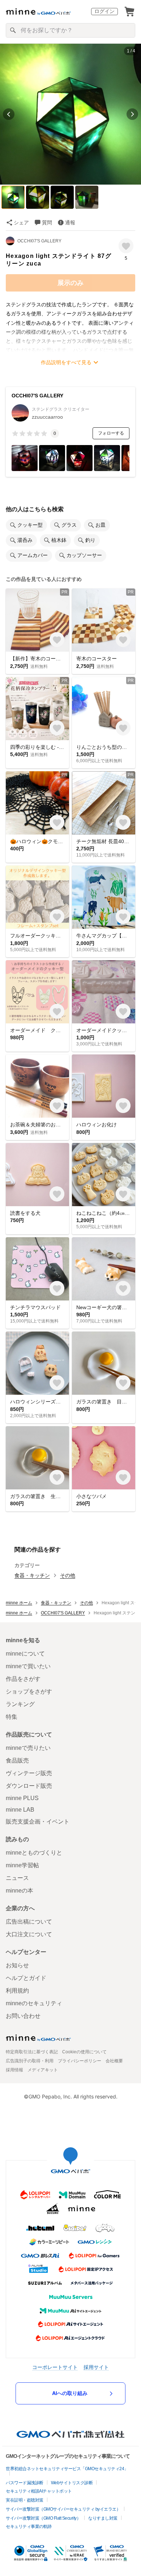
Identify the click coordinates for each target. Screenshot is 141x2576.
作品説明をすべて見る (66, 362)
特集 (12, 1717)
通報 (70, 223)
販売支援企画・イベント (38, 1822)
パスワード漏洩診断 (25, 2483)
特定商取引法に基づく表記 (32, 2052)
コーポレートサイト (55, 2367)
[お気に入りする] (126, 246)
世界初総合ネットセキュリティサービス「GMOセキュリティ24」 (67, 2469)
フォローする (111, 433)
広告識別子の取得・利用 (30, 2061)
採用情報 (14, 2070)
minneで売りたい (28, 1748)
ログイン (104, 11)
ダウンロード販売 (29, 1786)
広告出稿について (29, 1922)
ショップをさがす (29, 1692)
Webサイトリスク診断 (72, 2483)
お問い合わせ (23, 2016)
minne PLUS (22, 1798)
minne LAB (20, 1810)
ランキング (20, 1704)
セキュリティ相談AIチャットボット (39, 2491)
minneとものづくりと (34, 1853)
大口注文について (29, 1934)
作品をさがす (23, 1679)
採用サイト (96, 2367)
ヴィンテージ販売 (29, 1773)
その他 (68, 1575)
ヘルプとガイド (26, 1978)
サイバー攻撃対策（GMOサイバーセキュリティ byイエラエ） (63, 2509)
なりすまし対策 (103, 2518)
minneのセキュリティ (34, 2003)
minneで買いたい (28, 1666)
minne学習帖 (22, 1865)
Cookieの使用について (84, 2052)
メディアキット (43, 2070)
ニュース (17, 1878)
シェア (21, 223)
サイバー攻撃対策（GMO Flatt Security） (43, 2518)
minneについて (25, 1654)
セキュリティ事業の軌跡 (29, 2527)
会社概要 (114, 2061)
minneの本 (20, 1891)
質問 (47, 223)
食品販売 (17, 1761)
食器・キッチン (32, 1575)
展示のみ (70, 283)
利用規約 (17, 1991)
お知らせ (17, 1965)
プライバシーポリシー (80, 2061)
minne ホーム (19, 1603)
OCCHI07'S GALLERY (39, 241)
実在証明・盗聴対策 (25, 2500)
